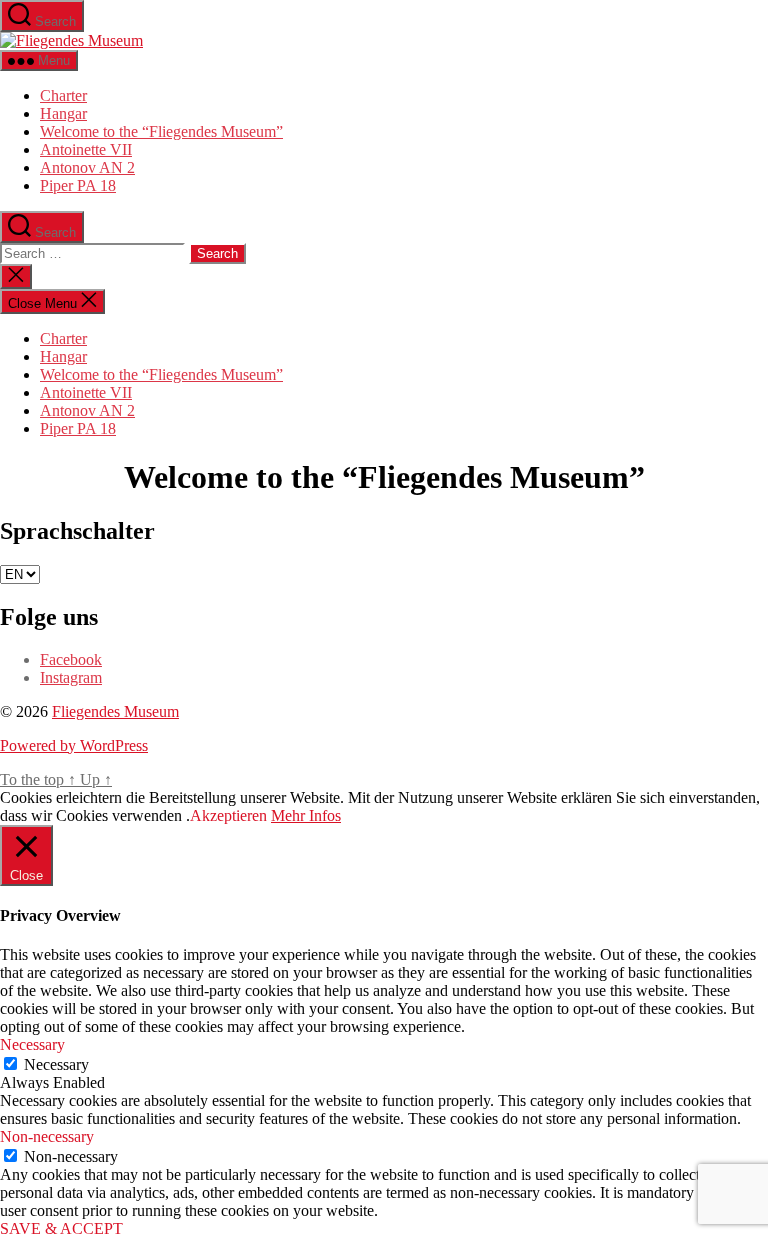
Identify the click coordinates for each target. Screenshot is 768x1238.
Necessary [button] (32, 1044)
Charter (63, 95)
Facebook (71, 659)
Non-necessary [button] (47, 1136)
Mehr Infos (306, 815)
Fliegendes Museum (115, 711)
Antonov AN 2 (87, 167)
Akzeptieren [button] (228, 815)
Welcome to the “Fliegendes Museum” (161, 131)
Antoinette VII (86, 149)
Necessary (56, 1064)
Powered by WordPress (74, 745)
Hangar (63, 113)
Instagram (71, 677)
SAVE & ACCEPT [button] (61, 1228)
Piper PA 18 (78, 185)
